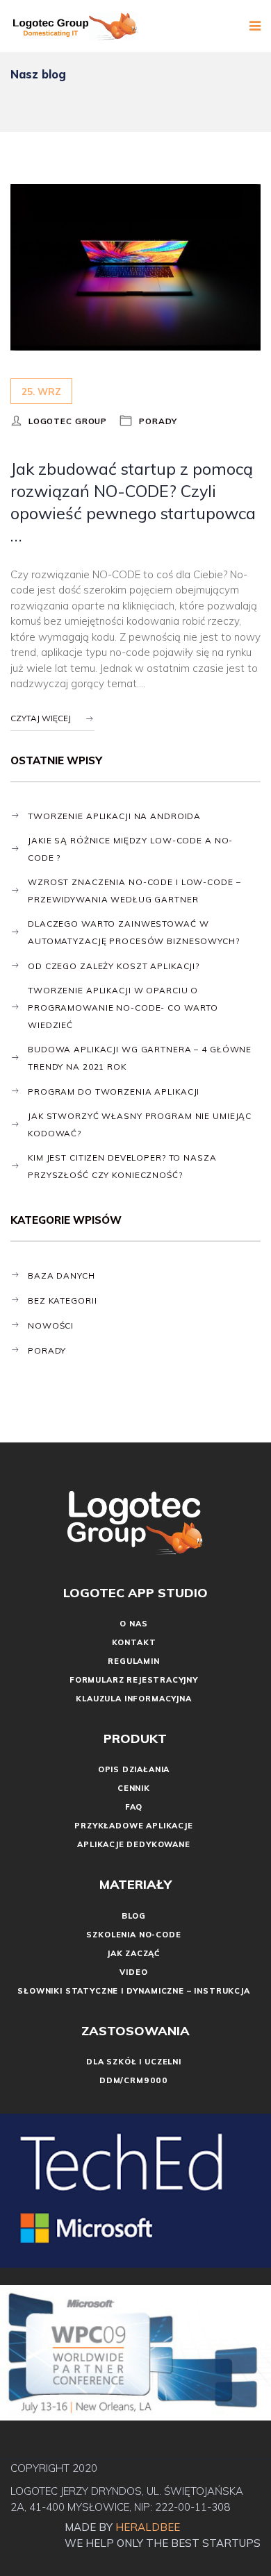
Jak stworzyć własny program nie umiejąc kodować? (140, 1125)
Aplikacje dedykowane (134, 1844)
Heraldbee (149, 2527)
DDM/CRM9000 (134, 2080)
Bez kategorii (62, 1300)
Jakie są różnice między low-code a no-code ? (130, 849)
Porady (158, 421)
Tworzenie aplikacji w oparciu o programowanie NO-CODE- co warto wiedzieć (123, 1008)
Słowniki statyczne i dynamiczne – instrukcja (133, 1991)
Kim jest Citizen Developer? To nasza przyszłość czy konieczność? (122, 1166)
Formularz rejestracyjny (134, 1680)
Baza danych (61, 1276)
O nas (133, 1624)
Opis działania (134, 1769)
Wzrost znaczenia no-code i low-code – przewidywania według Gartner (134, 891)
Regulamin (133, 1661)
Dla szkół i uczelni (134, 2062)
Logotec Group (68, 421)
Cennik (134, 1788)
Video (133, 1972)
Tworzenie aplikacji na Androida (114, 816)
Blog (134, 1916)
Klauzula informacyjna (133, 1699)
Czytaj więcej (41, 718)
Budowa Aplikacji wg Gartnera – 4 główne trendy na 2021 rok (140, 1058)
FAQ (134, 1807)
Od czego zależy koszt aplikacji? (114, 966)
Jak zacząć (134, 1953)
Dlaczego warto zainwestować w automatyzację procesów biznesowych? (134, 932)
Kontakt (134, 1642)
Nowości (51, 1325)
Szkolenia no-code (133, 1935)
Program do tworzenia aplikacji (114, 1092)
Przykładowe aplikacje (133, 1826)
